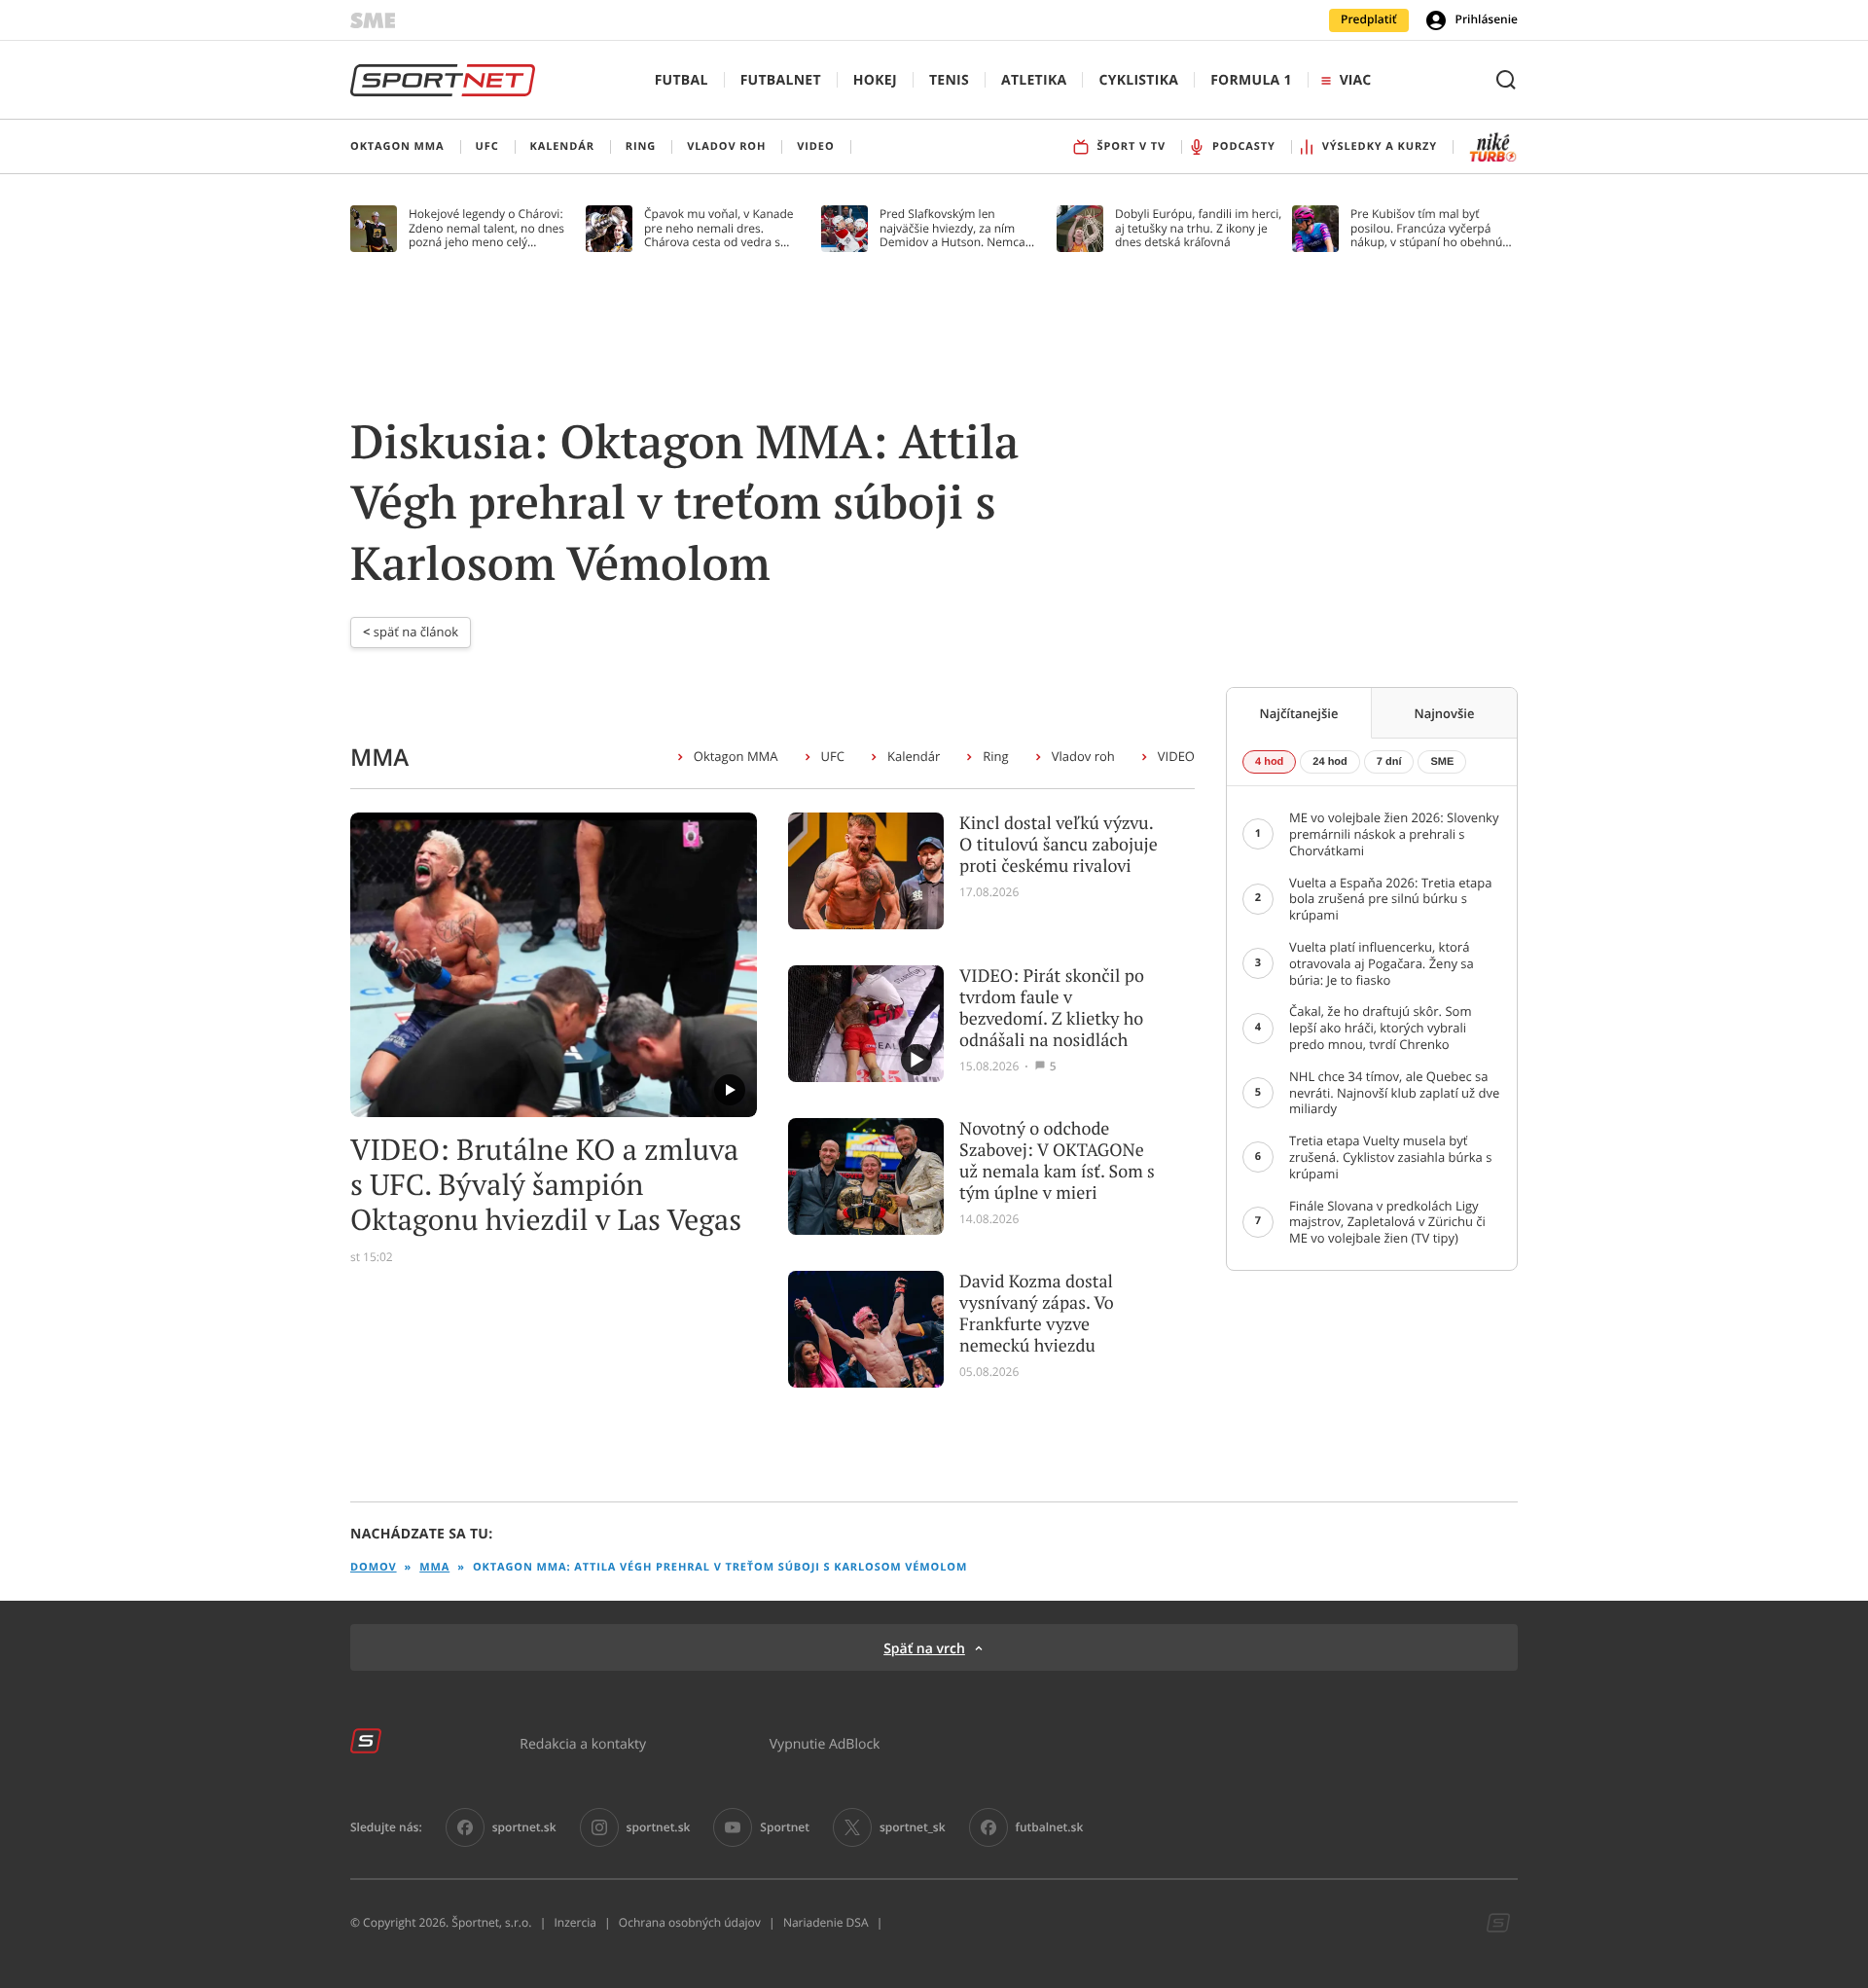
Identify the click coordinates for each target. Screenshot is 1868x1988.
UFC (833, 756)
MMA (434, 1567)
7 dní (1389, 762)
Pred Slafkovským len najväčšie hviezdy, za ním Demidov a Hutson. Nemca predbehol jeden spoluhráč (953, 228)
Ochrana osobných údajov (690, 1923)
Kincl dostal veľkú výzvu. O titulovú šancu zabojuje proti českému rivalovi (1059, 845)
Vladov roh (1083, 756)
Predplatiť (1369, 19)
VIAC (1355, 80)
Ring (995, 756)
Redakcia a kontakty (583, 1743)
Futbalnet (781, 80)
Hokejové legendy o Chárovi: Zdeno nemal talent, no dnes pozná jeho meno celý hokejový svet (486, 228)
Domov (374, 1567)
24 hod (1329, 762)
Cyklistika (1138, 80)
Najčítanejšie (1299, 713)
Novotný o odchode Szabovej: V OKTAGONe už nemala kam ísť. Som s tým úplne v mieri (1057, 1161)
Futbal (682, 80)
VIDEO (1176, 756)
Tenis (949, 80)
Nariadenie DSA (826, 1923)
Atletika (1034, 80)
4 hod (1269, 762)
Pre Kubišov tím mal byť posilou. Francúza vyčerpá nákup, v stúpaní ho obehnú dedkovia (1426, 228)
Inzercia (575, 1923)
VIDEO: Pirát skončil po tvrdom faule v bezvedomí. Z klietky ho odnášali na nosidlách (1052, 1008)
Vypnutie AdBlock (825, 1743)
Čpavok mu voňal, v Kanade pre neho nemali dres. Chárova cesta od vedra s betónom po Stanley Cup (719, 228)
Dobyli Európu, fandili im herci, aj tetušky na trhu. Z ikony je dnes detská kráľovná (1198, 228)
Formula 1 (1251, 80)
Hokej (875, 80)
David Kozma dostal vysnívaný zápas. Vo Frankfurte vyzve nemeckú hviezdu (1037, 1314)
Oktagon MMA (736, 756)
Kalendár (914, 756)
